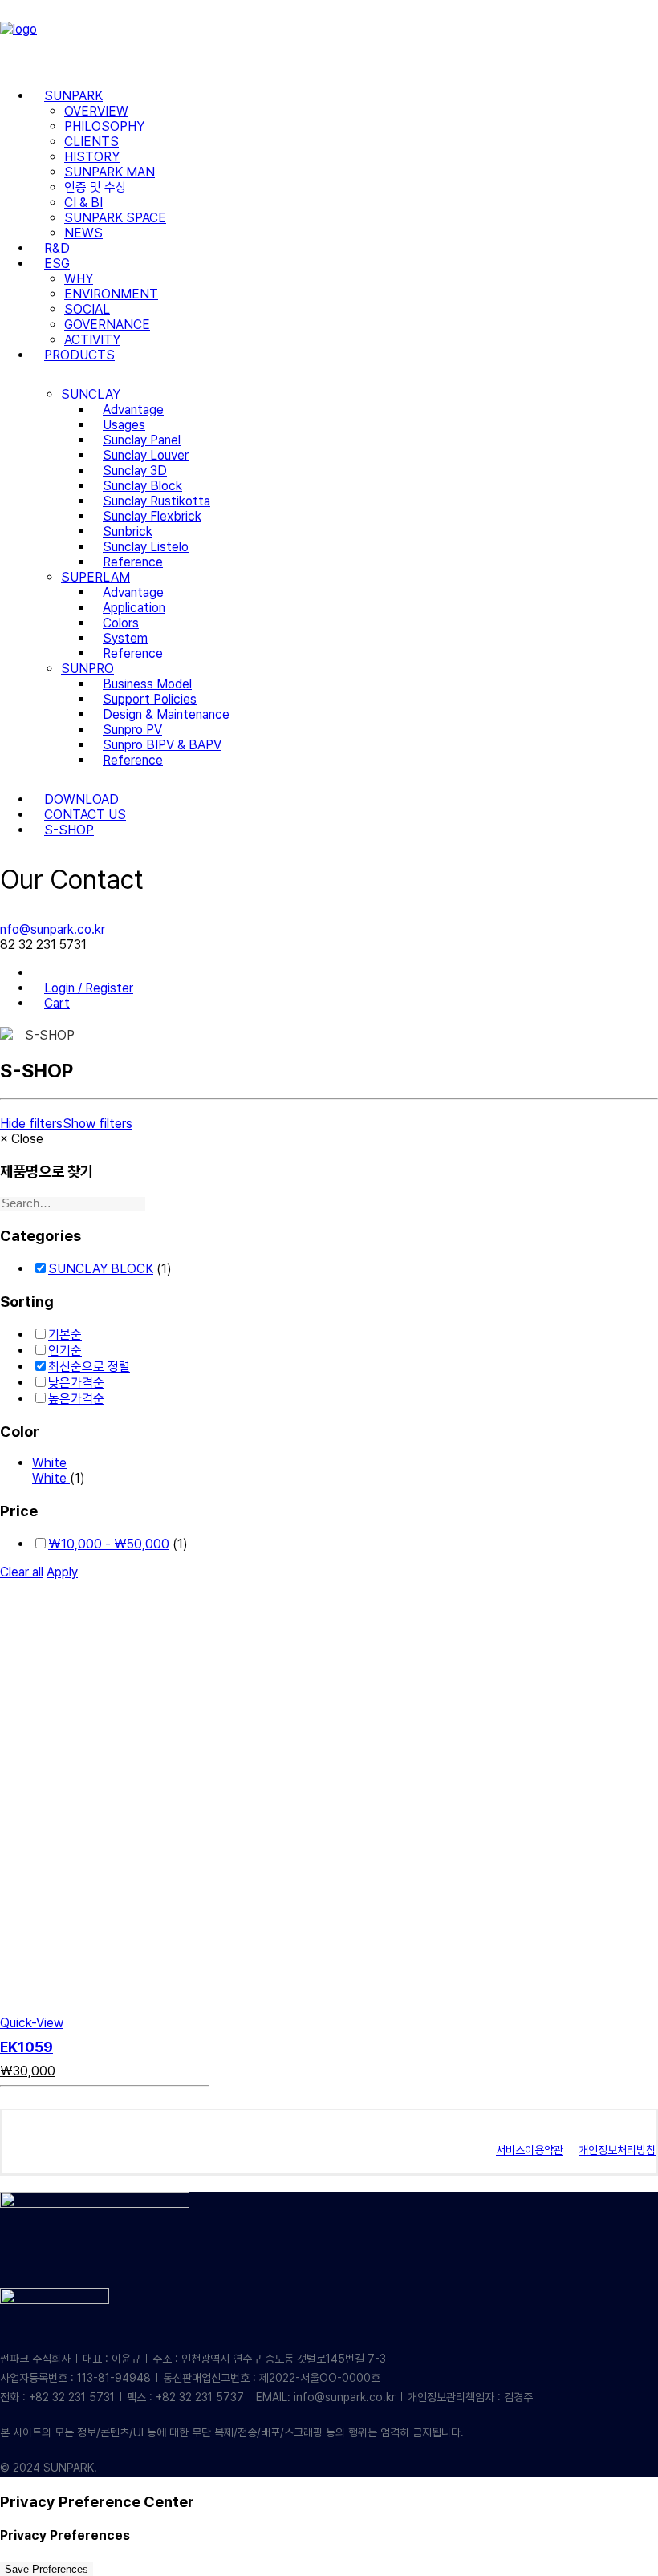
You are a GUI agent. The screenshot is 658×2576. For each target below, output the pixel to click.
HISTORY (92, 157)
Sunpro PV (132, 730)
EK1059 (26, 2047)
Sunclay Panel (142, 440)
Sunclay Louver (146, 455)
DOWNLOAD (81, 799)
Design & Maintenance (166, 714)
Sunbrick (128, 531)
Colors (121, 623)
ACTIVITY (92, 340)
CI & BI (83, 203)
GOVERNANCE (107, 325)
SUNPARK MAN (110, 172)
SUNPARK (73, 96)
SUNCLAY (91, 394)
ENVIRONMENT (111, 294)
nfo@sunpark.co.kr (53, 929)
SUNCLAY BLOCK (101, 1269)
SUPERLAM (95, 577)
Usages (124, 425)
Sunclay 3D (135, 471)
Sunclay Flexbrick (152, 516)
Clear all (22, 1572)
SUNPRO (87, 669)
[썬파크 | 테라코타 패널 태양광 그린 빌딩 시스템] (329, 38)
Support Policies (150, 699)
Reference (133, 562)
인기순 (65, 1351)
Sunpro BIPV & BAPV (162, 745)
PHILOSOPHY (104, 126)
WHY (79, 279)
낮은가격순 (76, 1383)
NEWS (83, 233)
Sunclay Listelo (146, 547)
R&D (57, 248)
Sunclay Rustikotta (156, 501)
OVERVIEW (96, 111)
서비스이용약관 (530, 2150)
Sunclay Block (142, 486)
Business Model (147, 684)
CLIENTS (91, 142)
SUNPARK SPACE (115, 218)
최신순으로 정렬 (89, 1367)
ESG (57, 264)
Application (134, 608)
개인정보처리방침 (617, 2150)
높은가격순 (76, 1399)
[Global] (44, 973)
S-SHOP (69, 830)
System (125, 638)
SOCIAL (87, 309)
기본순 (65, 1335)
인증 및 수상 (95, 187)
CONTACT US (85, 815)
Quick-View (32, 2023)
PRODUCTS (79, 355)
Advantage (133, 410)
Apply (62, 1572)
